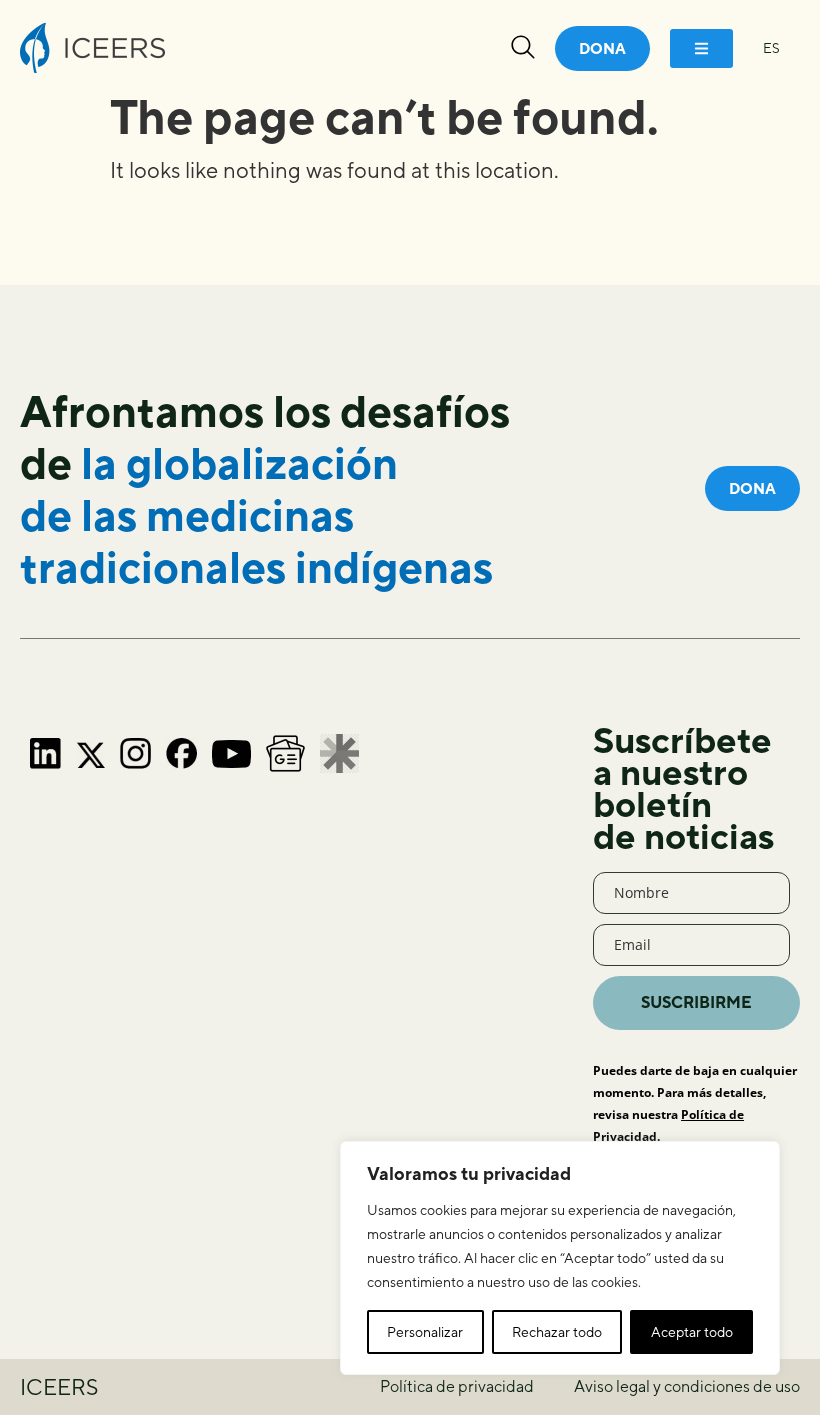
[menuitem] (771, 48)
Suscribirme (696, 1002)
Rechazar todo (557, 1332)
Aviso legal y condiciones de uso (687, 1386)
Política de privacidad (457, 1386)
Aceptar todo (692, 1332)
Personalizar (425, 1332)
